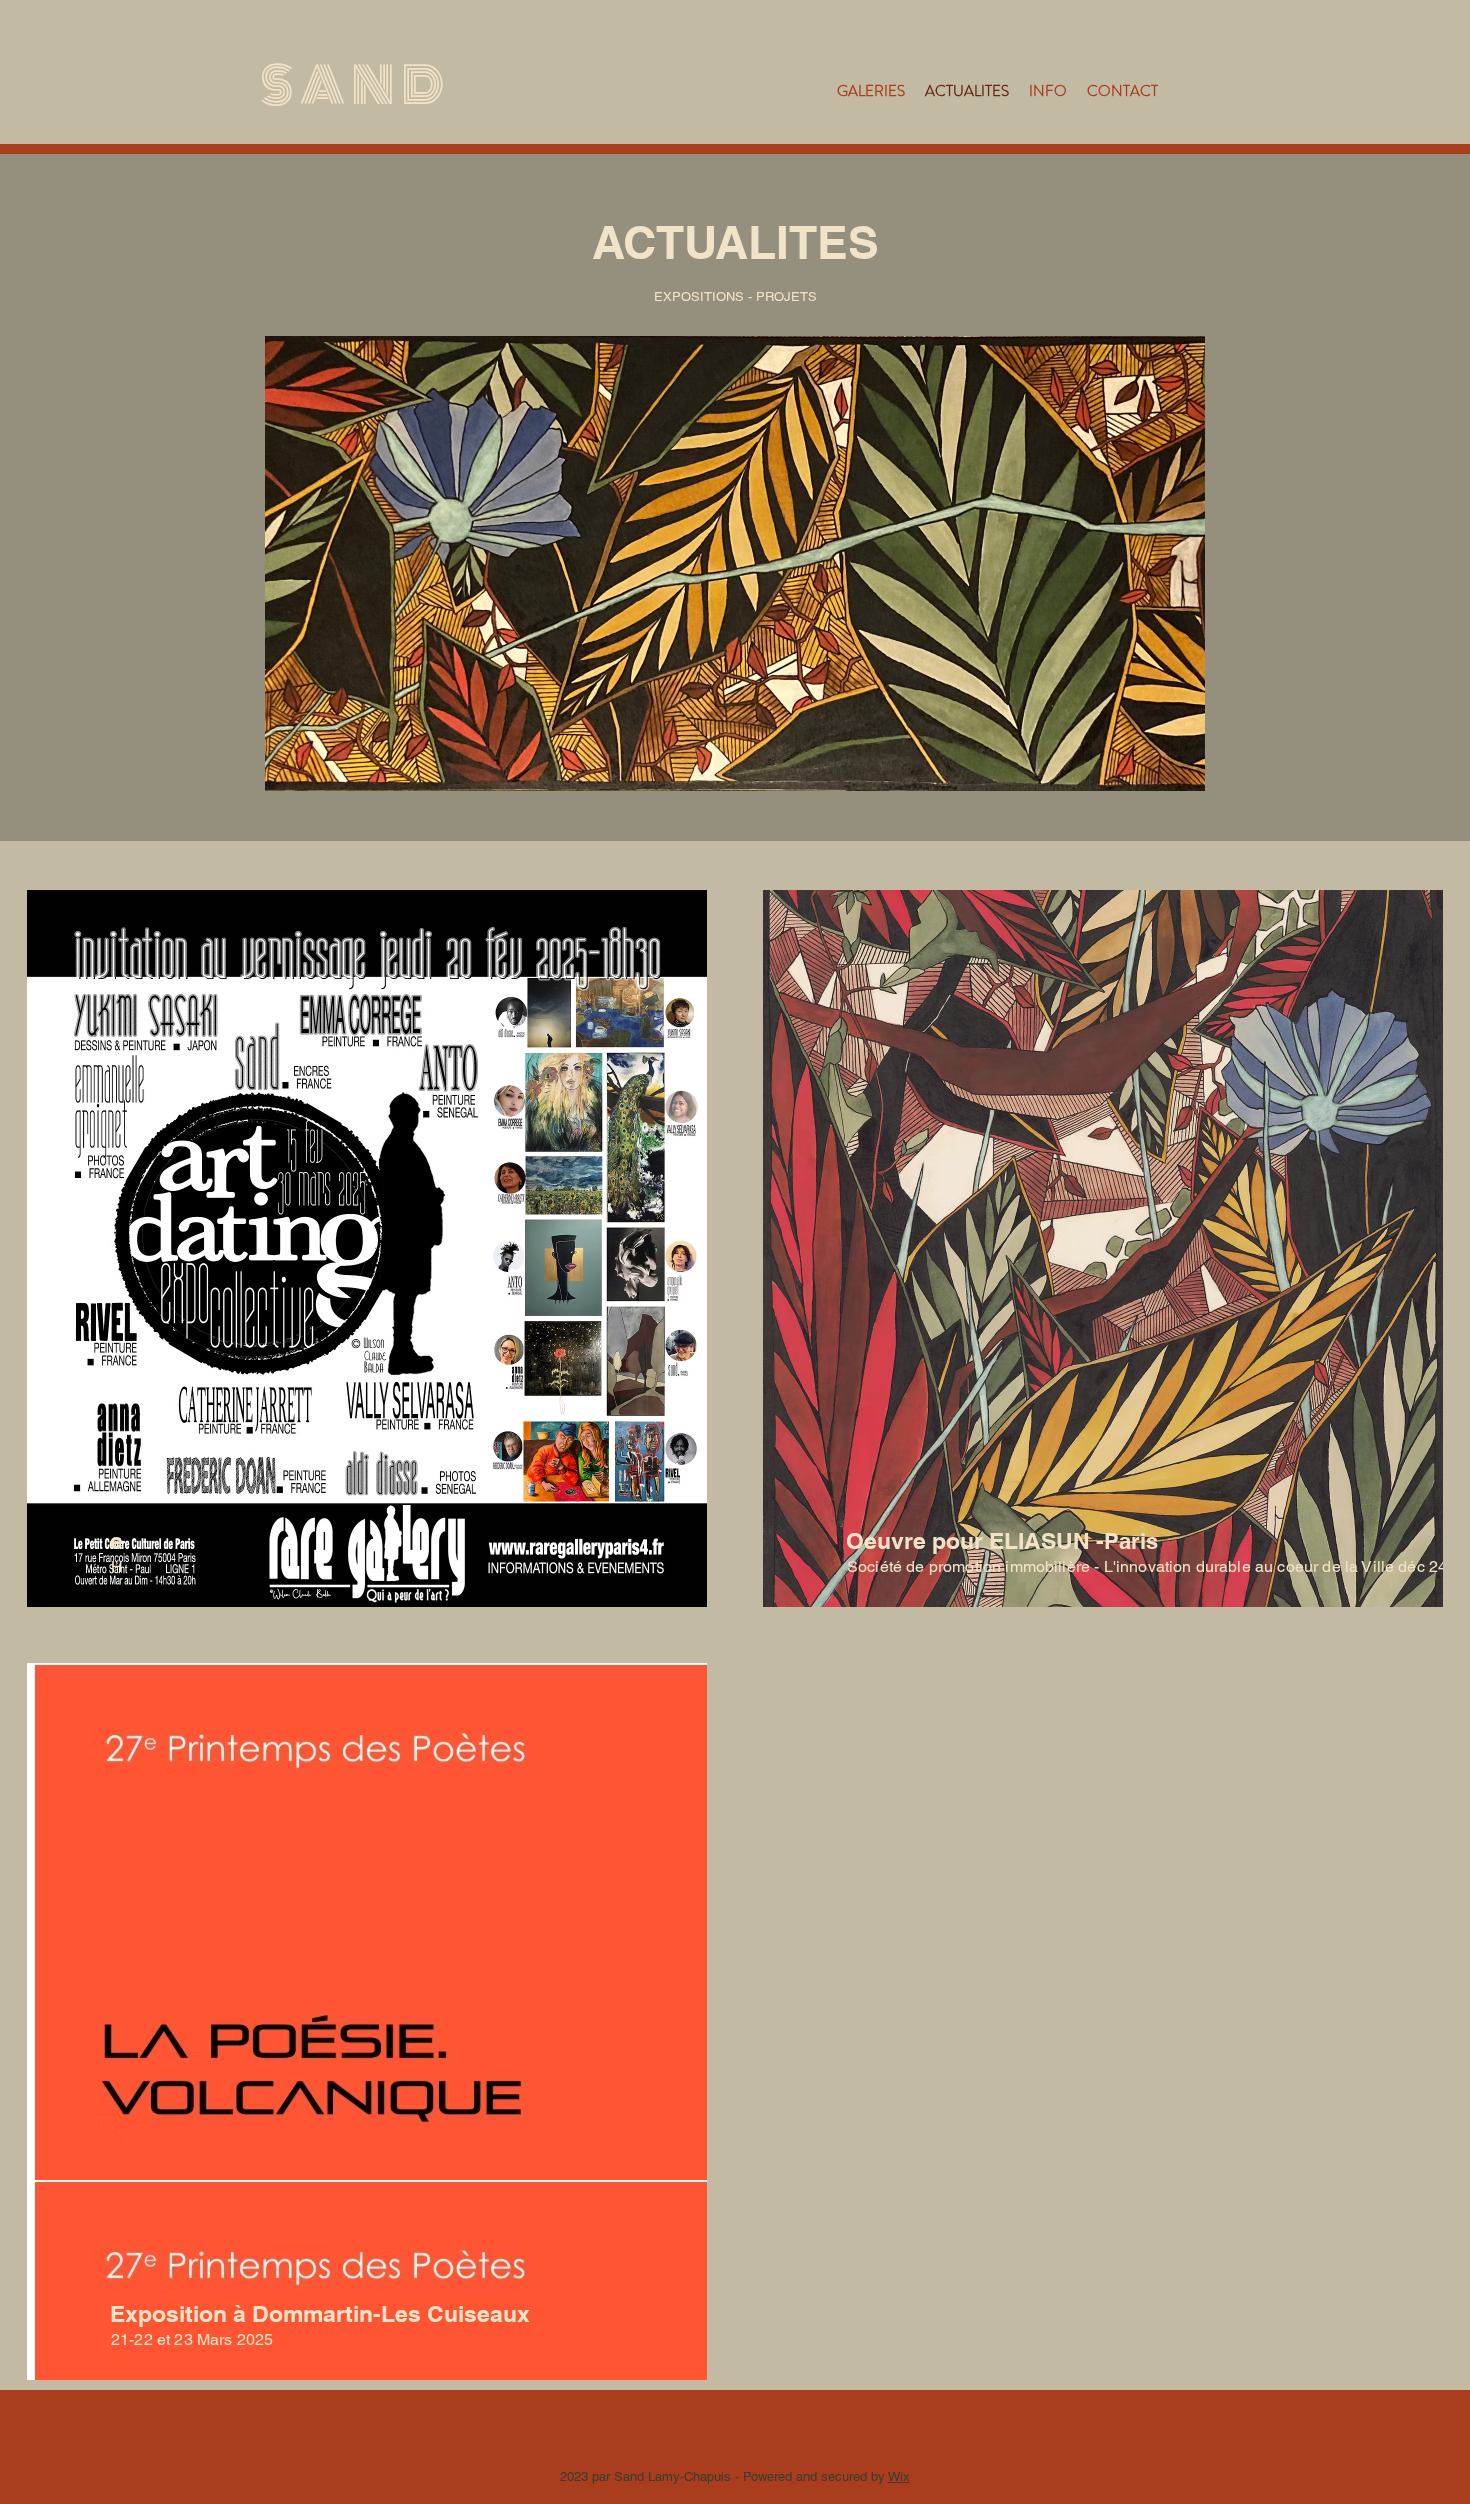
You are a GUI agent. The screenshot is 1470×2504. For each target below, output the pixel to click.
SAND (356, 86)
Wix (899, 2476)
